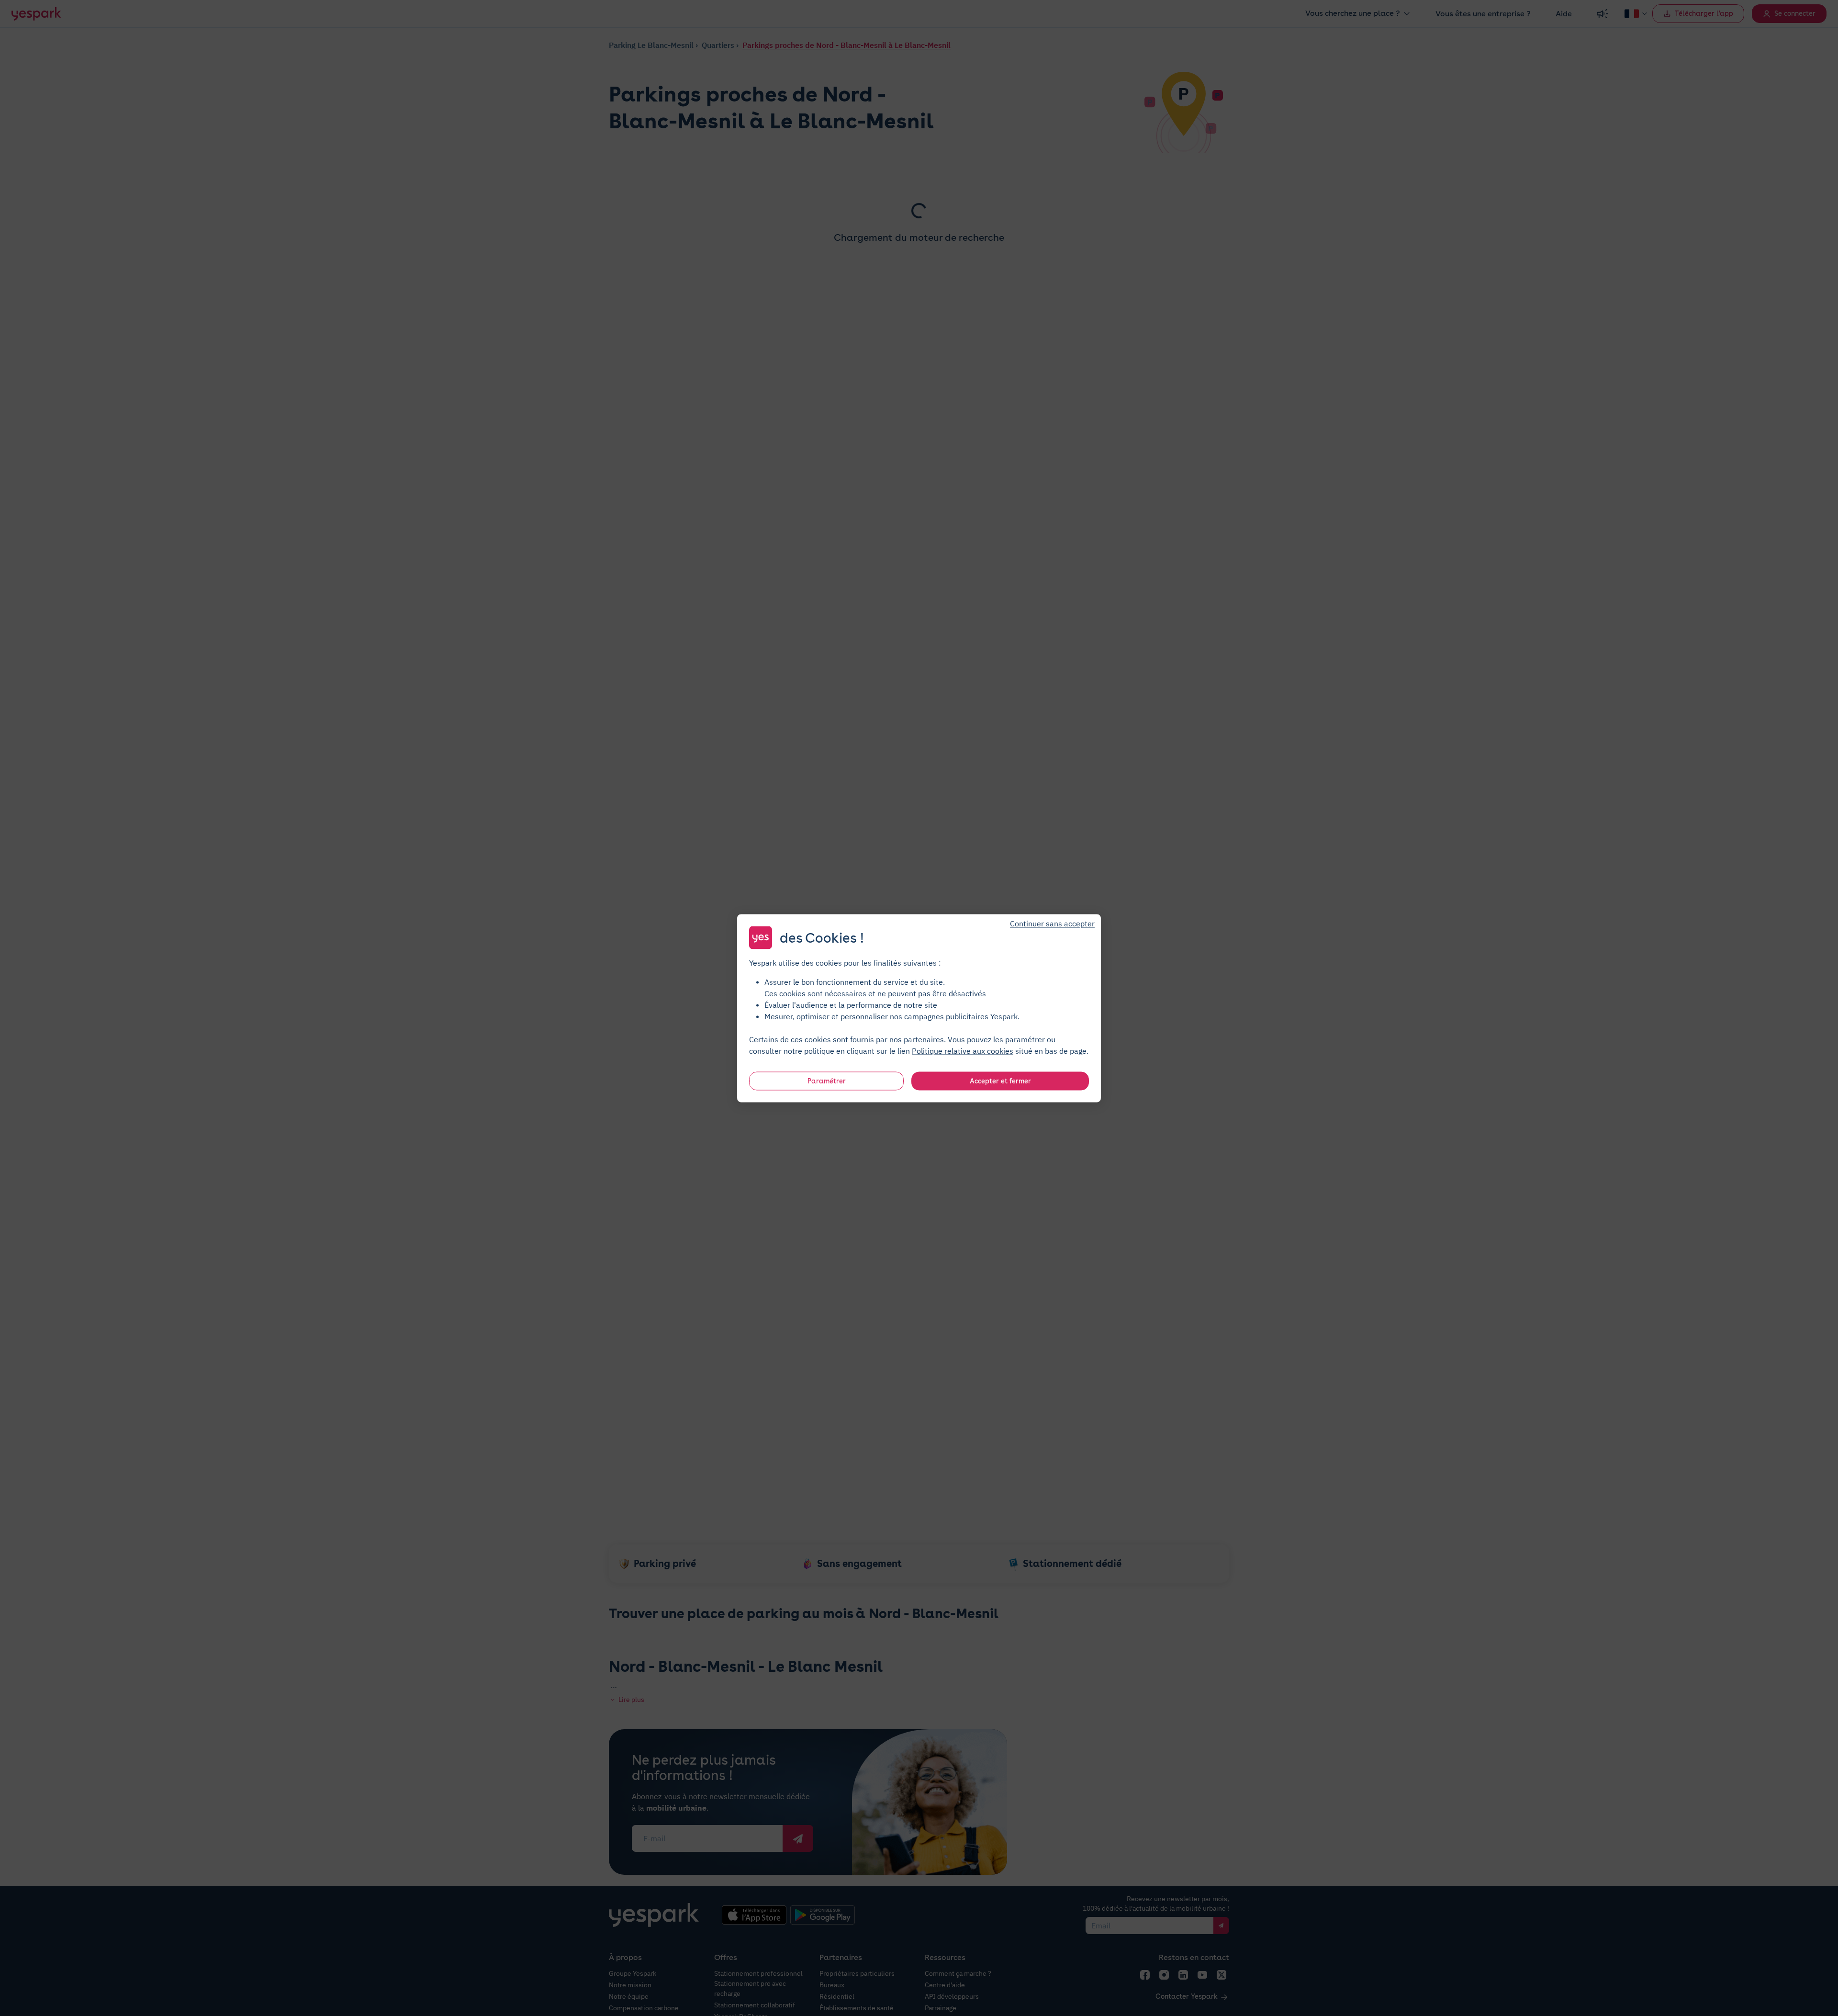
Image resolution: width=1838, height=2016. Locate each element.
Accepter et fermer (1000, 1081)
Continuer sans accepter (1052, 923)
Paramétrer (827, 1081)
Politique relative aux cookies (963, 1050)
